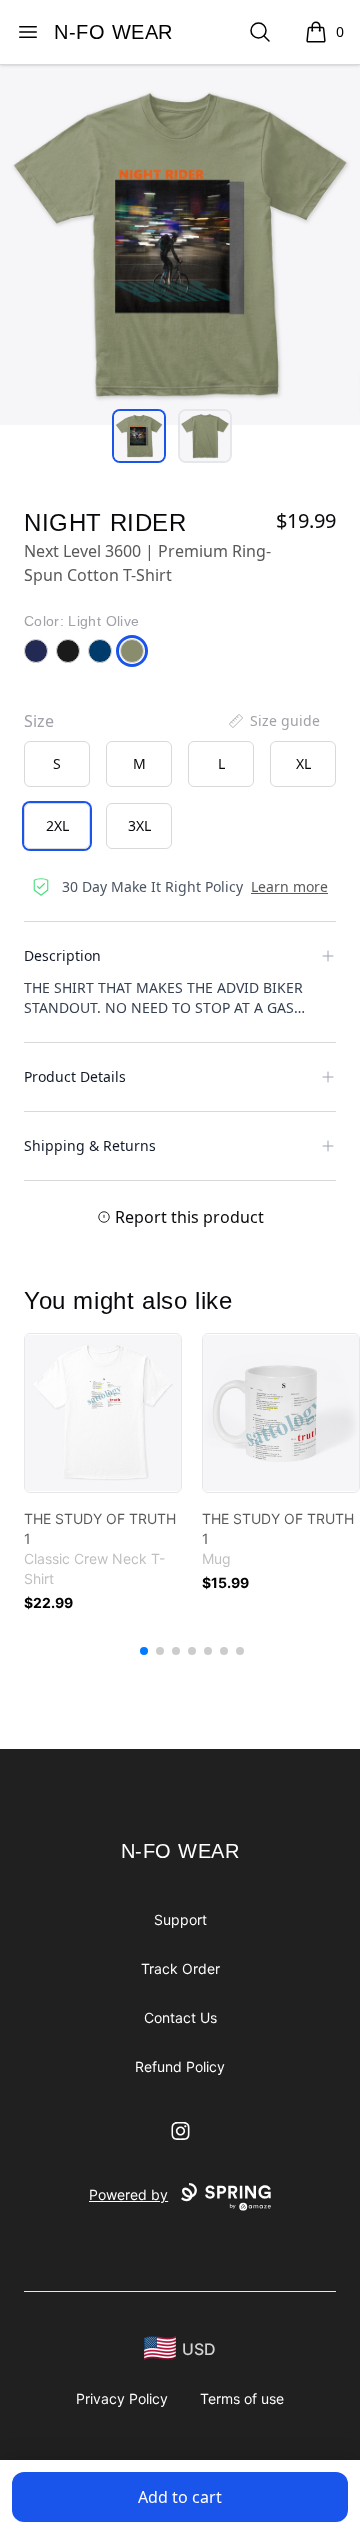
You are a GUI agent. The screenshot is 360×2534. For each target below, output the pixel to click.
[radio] (57, 764)
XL (303, 763)
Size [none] (39, 721)
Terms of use (242, 2398)
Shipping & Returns (90, 1145)
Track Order (180, 1968)
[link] (103, 1413)
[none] (273, 721)
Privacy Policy (122, 2398)
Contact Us (180, 2017)
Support (180, 1919)
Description (62, 955)
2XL (57, 825)
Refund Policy (180, 2066)
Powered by (128, 2194)
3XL (139, 825)
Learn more (289, 886)
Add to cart (180, 2497)
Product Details (75, 1076)
